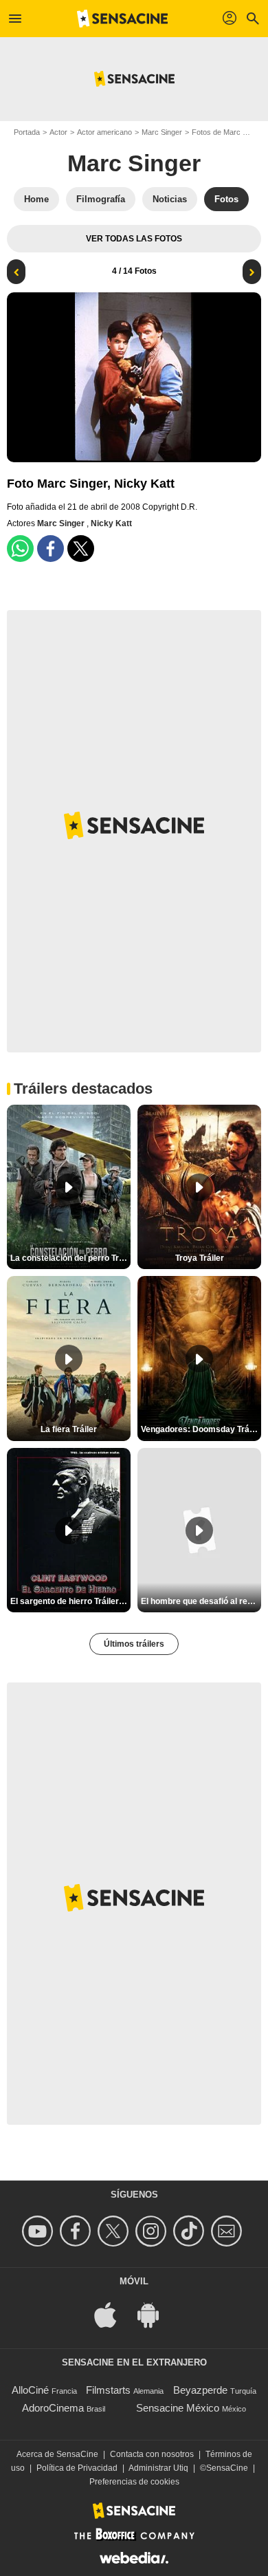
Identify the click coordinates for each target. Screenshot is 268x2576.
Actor (58, 132)
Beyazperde (200, 2390)
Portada (27, 132)
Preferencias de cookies (134, 2482)
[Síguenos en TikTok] (191, 2231)
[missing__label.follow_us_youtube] (40, 2231)
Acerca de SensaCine (57, 2454)
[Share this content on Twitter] (81, 549)
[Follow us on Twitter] (115, 2231)
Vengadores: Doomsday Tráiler (201, 1429)
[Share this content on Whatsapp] (20, 549)
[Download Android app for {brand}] (155, 2314)
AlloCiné (30, 2390)
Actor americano (104, 132)
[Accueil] (122, 19)
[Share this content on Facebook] (51, 549)
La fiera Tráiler (69, 1429)
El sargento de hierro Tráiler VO (70, 1601)
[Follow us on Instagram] (153, 2231)
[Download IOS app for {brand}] (113, 2314)
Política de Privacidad (77, 2468)
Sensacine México (178, 2408)
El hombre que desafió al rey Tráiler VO (201, 1601)
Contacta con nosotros (152, 2454)
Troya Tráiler (200, 1258)
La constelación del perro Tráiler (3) (70, 1258)
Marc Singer (162, 132)
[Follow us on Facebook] (77, 2231)
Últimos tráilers (134, 1644)
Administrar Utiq (158, 2468)
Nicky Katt (111, 523)
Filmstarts (108, 2390)
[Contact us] (228, 2231)
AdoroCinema (53, 2408)
